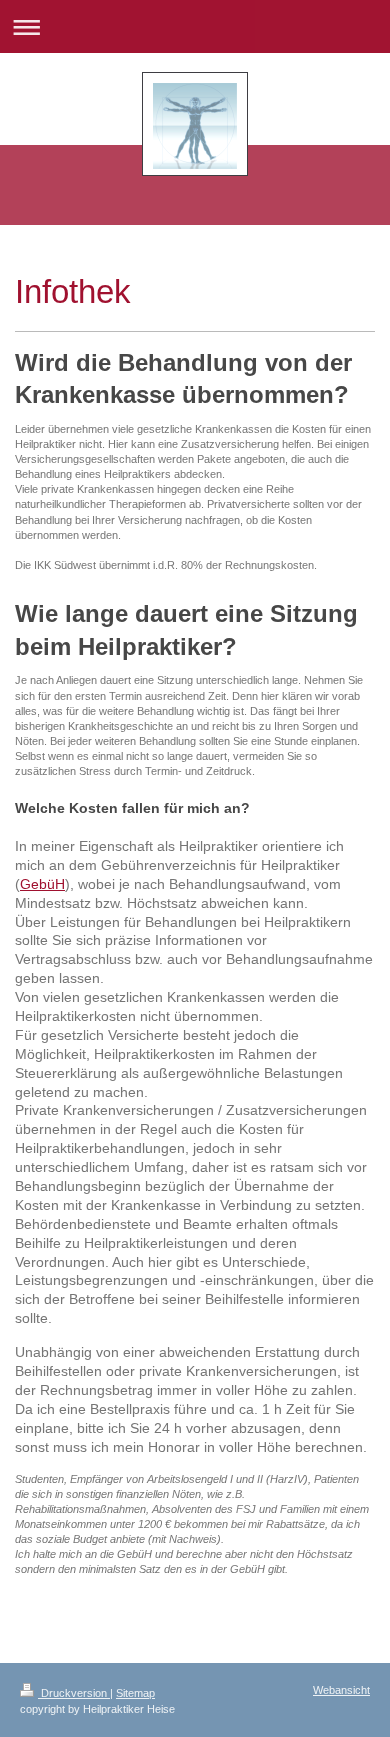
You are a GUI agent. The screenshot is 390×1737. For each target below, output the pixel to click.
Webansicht (341, 1690)
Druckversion (74, 1693)
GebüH (42, 884)
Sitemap (135, 1693)
